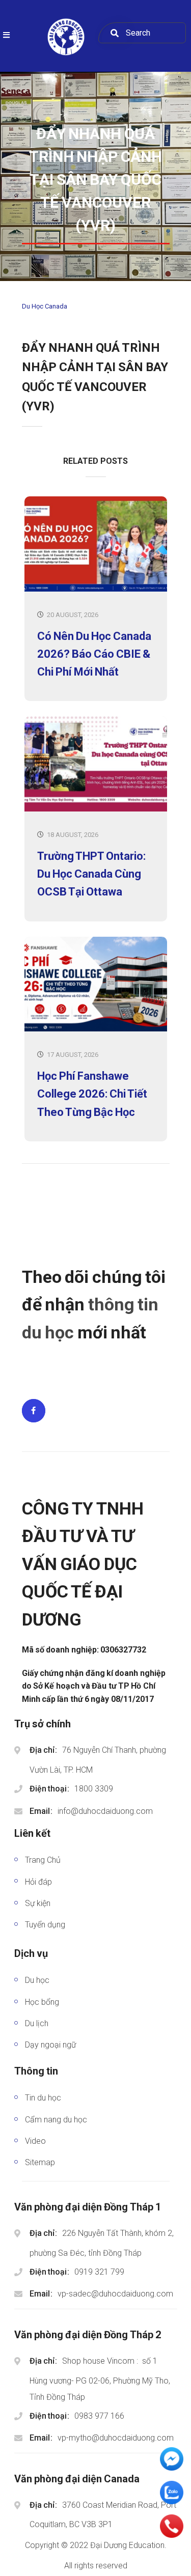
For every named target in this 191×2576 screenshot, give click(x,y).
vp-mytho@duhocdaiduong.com (116, 2438)
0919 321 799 (99, 2272)
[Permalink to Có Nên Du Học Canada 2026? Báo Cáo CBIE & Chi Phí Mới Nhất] (96, 589)
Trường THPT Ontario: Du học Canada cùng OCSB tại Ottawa (91, 874)
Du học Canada (45, 306)
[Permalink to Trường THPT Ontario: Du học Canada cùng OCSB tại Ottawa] (96, 809)
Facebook (34, 1411)
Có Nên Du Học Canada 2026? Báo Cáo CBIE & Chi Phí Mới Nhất (94, 654)
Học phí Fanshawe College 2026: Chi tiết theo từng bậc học (92, 1094)
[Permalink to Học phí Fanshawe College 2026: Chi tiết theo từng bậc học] (96, 1029)
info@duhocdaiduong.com (105, 1811)
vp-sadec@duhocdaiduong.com (115, 2294)
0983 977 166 (99, 2416)
